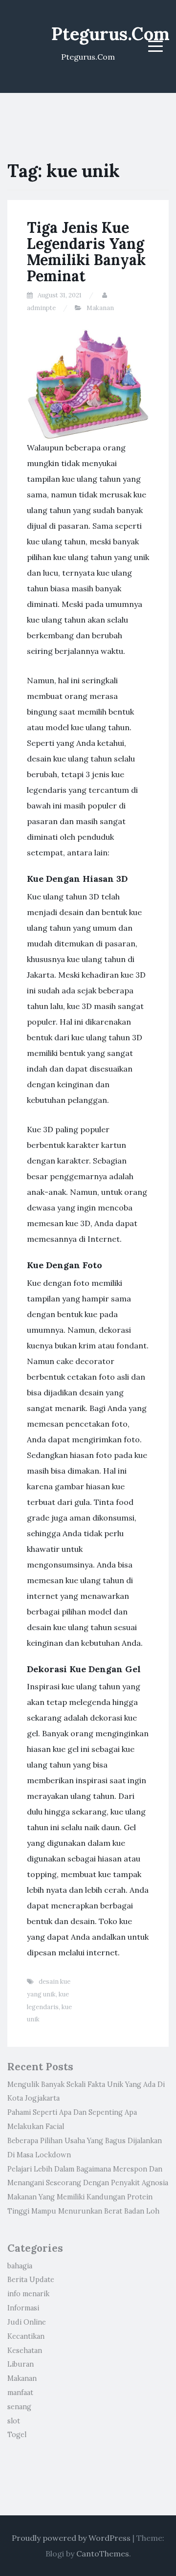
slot (14, 2421)
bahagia (20, 2266)
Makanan (100, 308)
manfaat (20, 2393)
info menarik (28, 2294)
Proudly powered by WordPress (71, 2538)
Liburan (21, 2364)
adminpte (41, 308)
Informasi (23, 2308)
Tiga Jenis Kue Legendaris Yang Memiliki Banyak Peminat (86, 252)
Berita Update (31, 2280)
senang (19, 2407)
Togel (17, 2435)
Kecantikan (26, 2336)
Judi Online (27, 2322)
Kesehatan (25, 2351)
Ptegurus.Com (110, 34)
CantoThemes (103, 2554)
